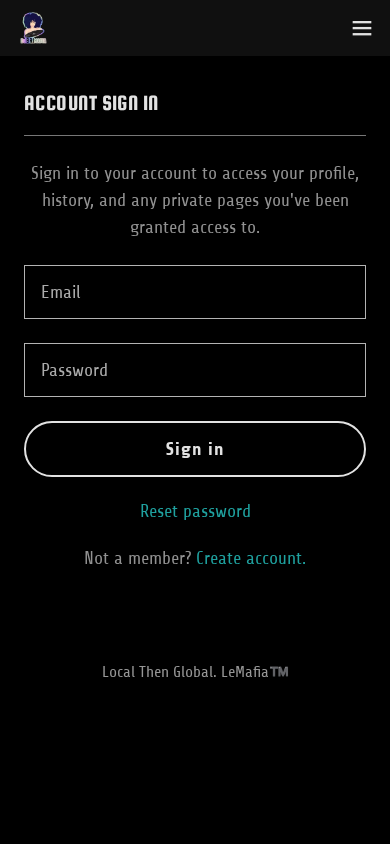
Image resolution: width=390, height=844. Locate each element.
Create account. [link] (251, 558)
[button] (362, 28)
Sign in (195, 449)
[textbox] (195, 292)
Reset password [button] (195, 511)
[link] (33, 28)
